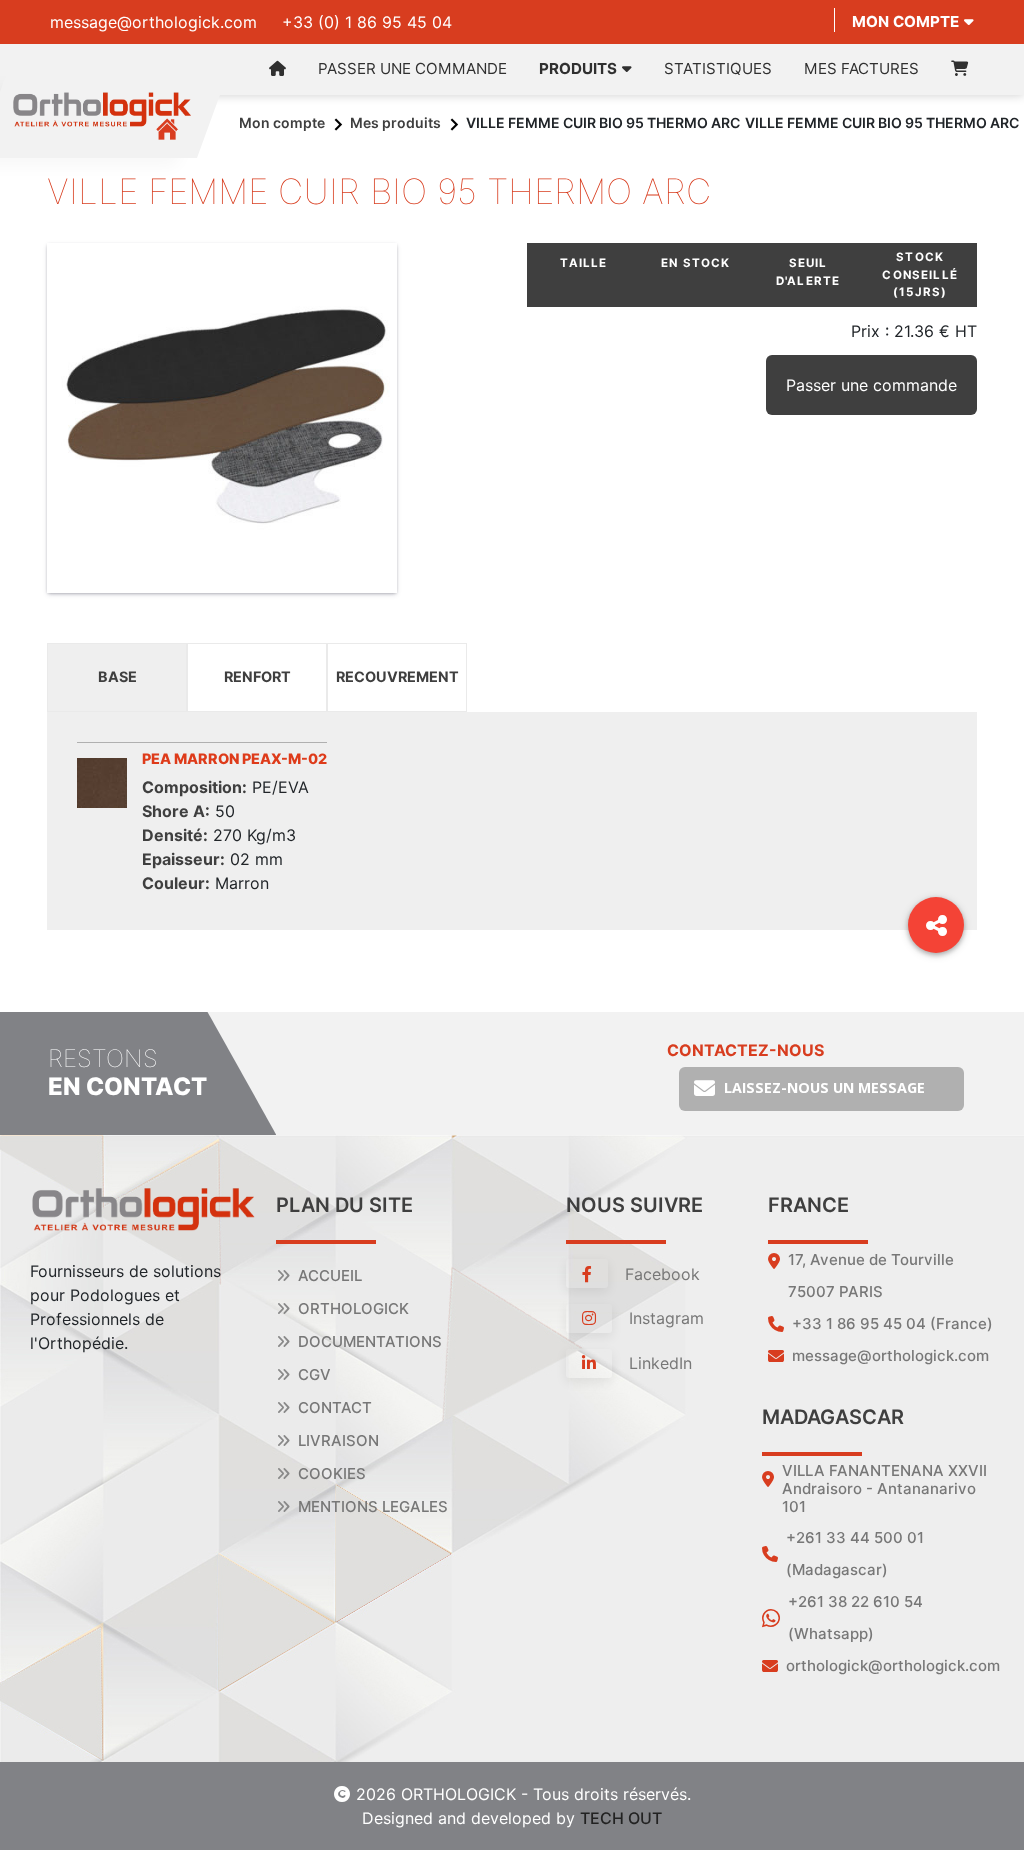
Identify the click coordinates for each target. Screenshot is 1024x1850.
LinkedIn (658, 1363)
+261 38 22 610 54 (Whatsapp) (855, 1617)
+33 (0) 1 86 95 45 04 (367, 22)
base (117, 676)
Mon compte (905, 21)
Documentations (370, 1341)
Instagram (664, 1318)
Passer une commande (412, 68)
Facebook (660, 1274)
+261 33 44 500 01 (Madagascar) (855, 1553)
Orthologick (353, 1308)
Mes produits (395, 122)
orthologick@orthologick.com (893, 1665)
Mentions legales (373, 1506)
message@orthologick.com (153, 22)
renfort (257, 676)
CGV (314, 1374)
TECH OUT (621, 1818)
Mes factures (861, 68)
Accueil (330, 1275)
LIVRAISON (338, 1440)
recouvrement (397, 676)
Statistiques (718, 68)
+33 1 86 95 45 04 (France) (892, 1323)
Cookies (332, 1473)
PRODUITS (578, 68)
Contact (335, 1407)
